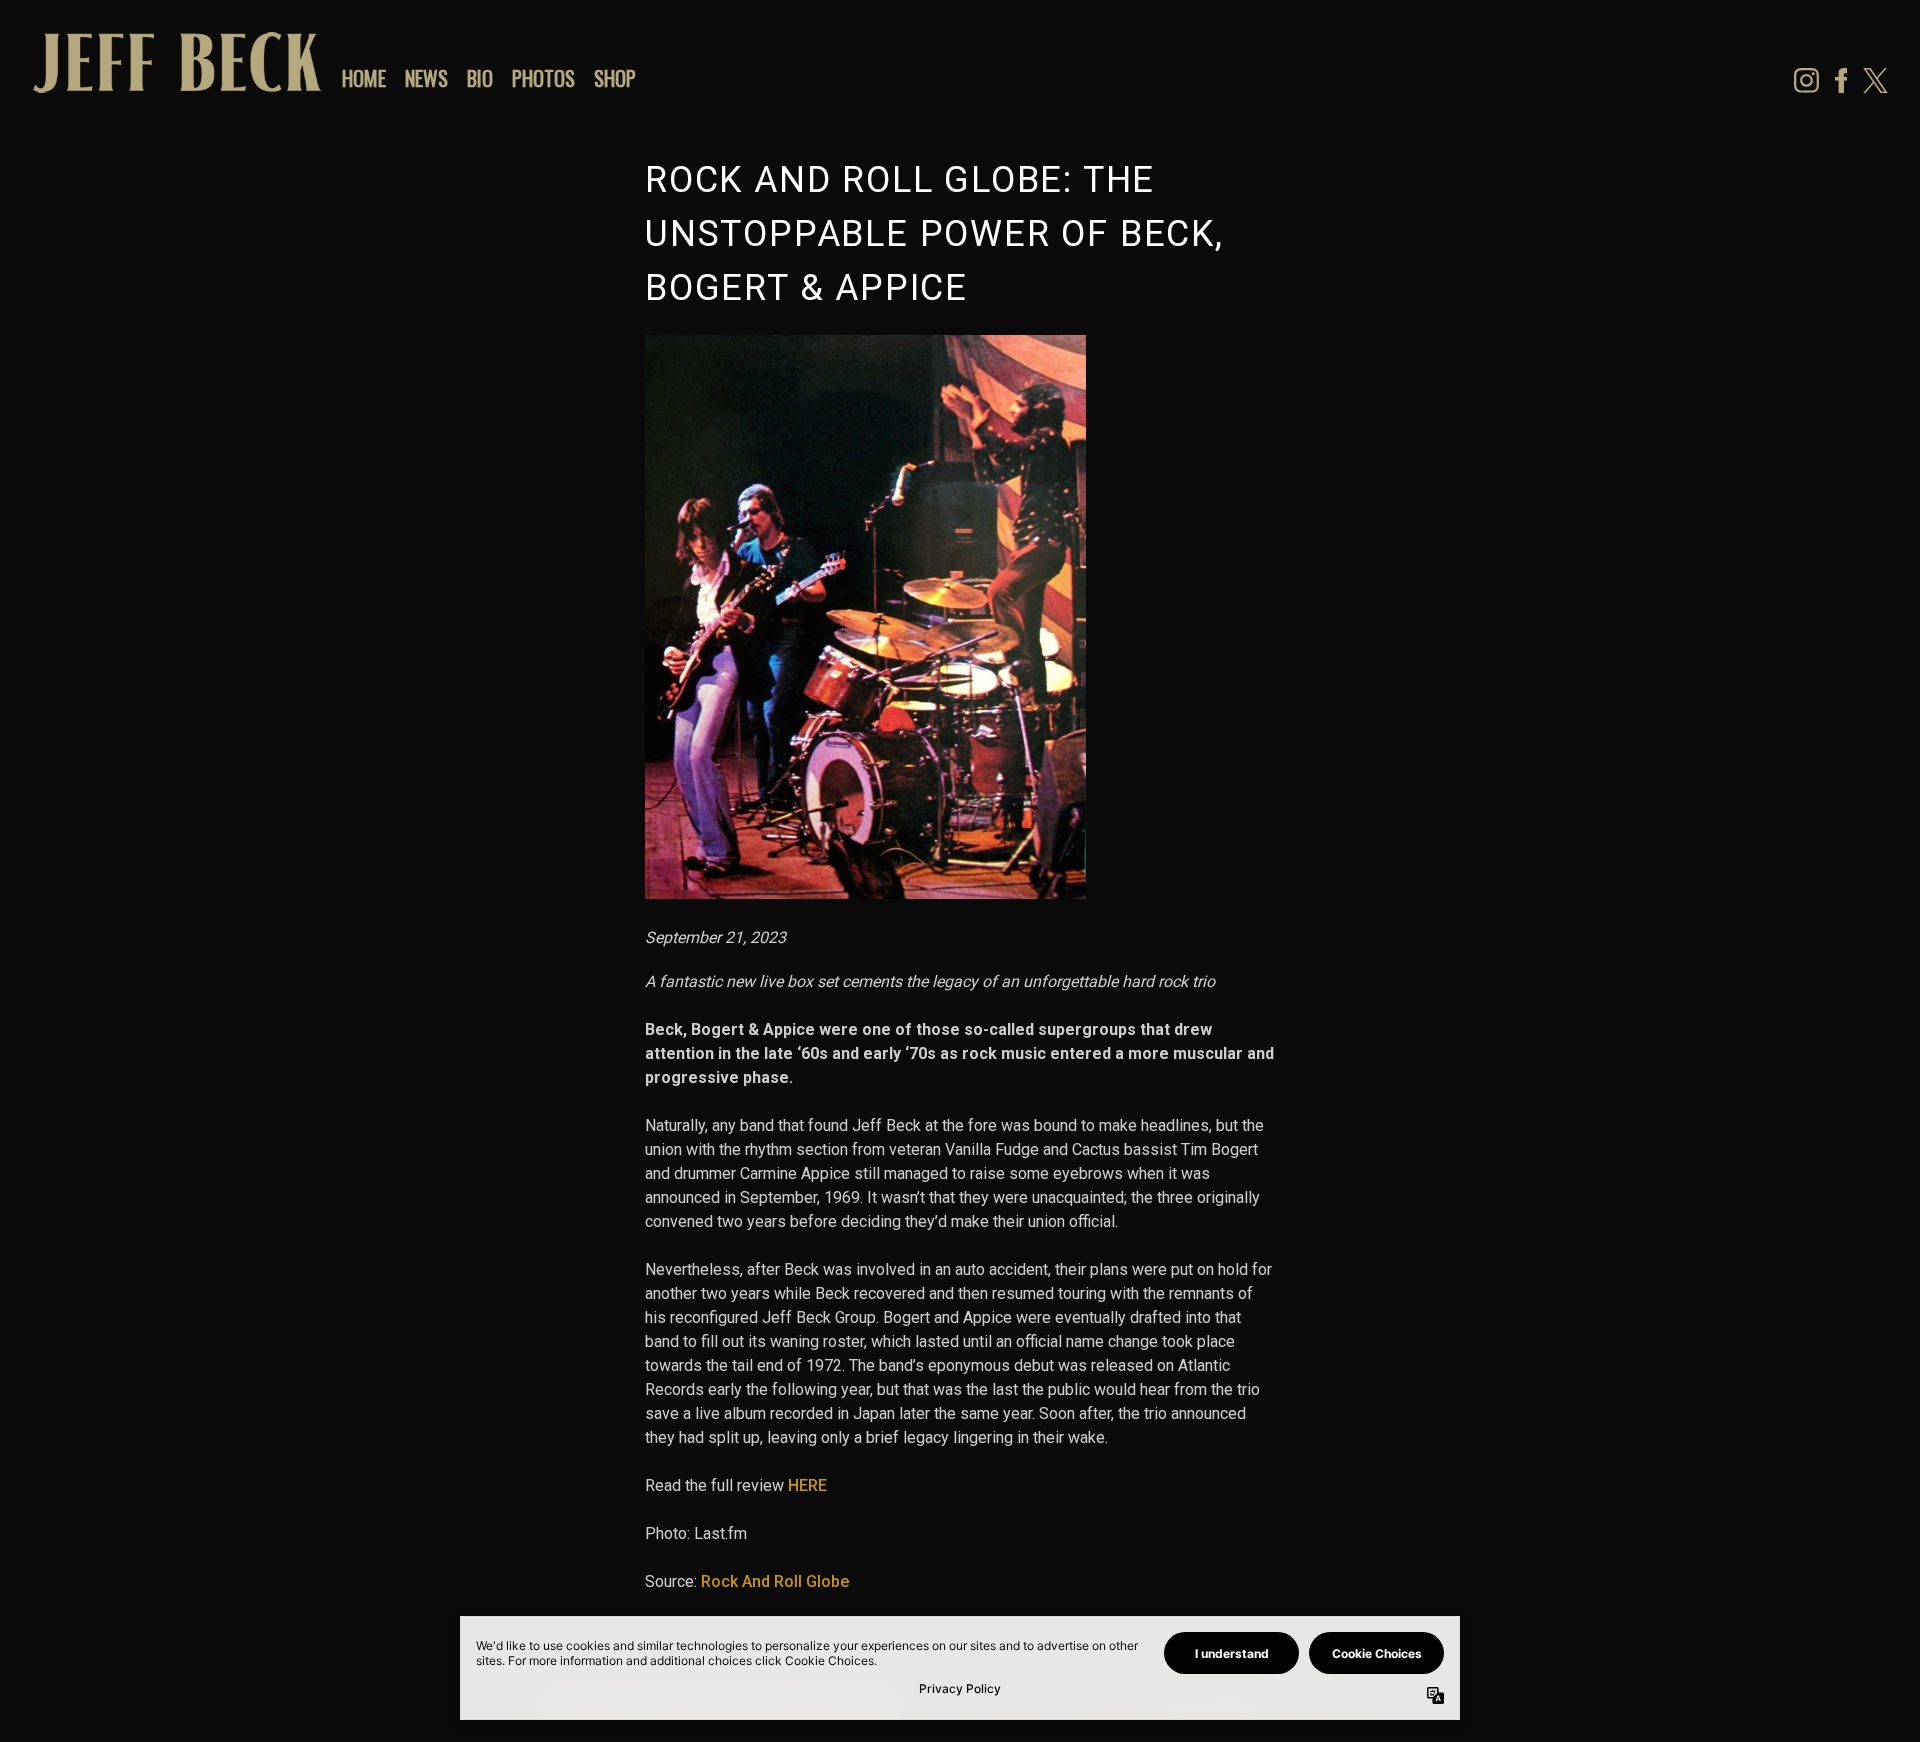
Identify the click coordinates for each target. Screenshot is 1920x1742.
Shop (615, 78)
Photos (543, 78)
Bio (480, 78)
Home (364, 78)
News (426, 78)
